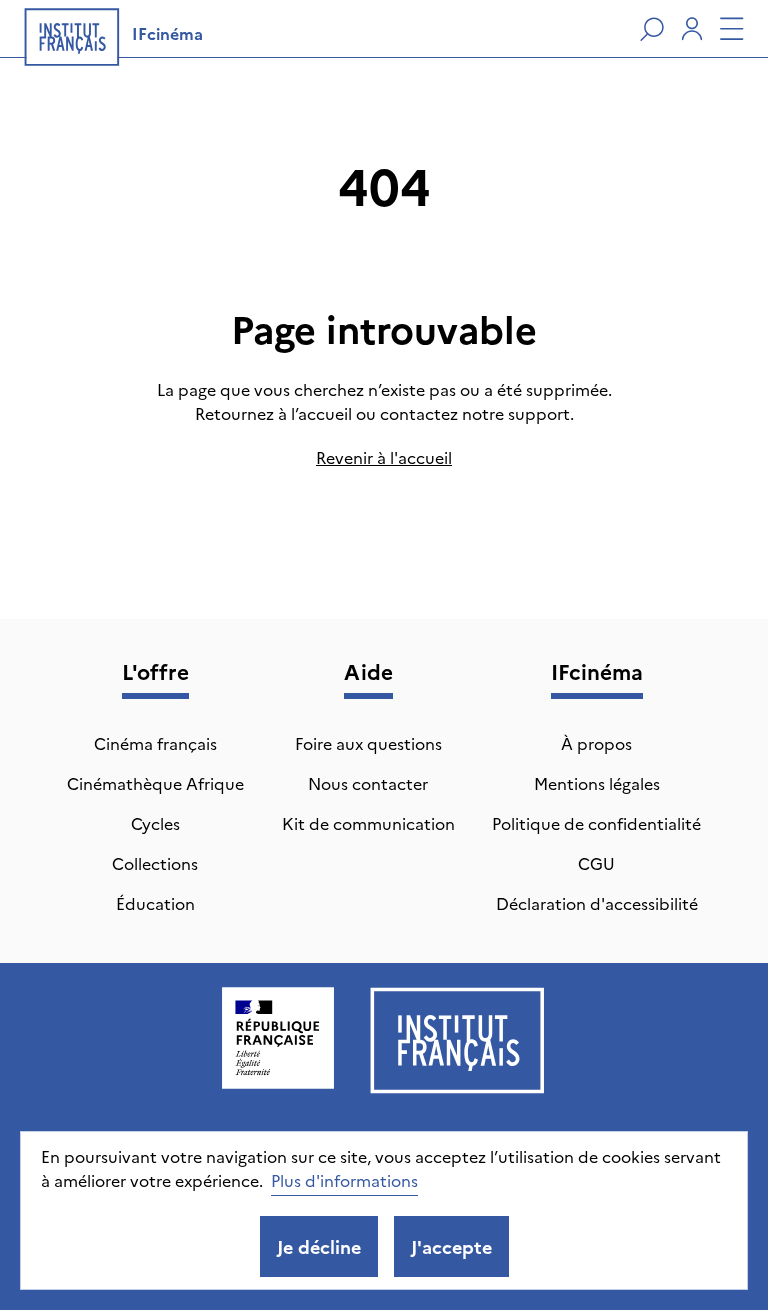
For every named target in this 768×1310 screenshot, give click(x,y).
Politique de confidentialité (596, 823)
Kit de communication (368, 823)
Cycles (155, 823)
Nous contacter (368, 783)
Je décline (319, 1246)
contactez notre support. (477, 413)
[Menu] (732, 29)
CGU (596, 863)
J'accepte (451, 1246)
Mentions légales (597, 783)
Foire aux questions (368, 743)
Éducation (155, 903)
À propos (596, 743)
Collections (155, 863)
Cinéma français (155, 743)
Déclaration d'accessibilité (597, 903)
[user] (692, 29)
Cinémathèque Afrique (155, 783)
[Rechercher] (652, 29)
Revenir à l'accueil (384, 457)
